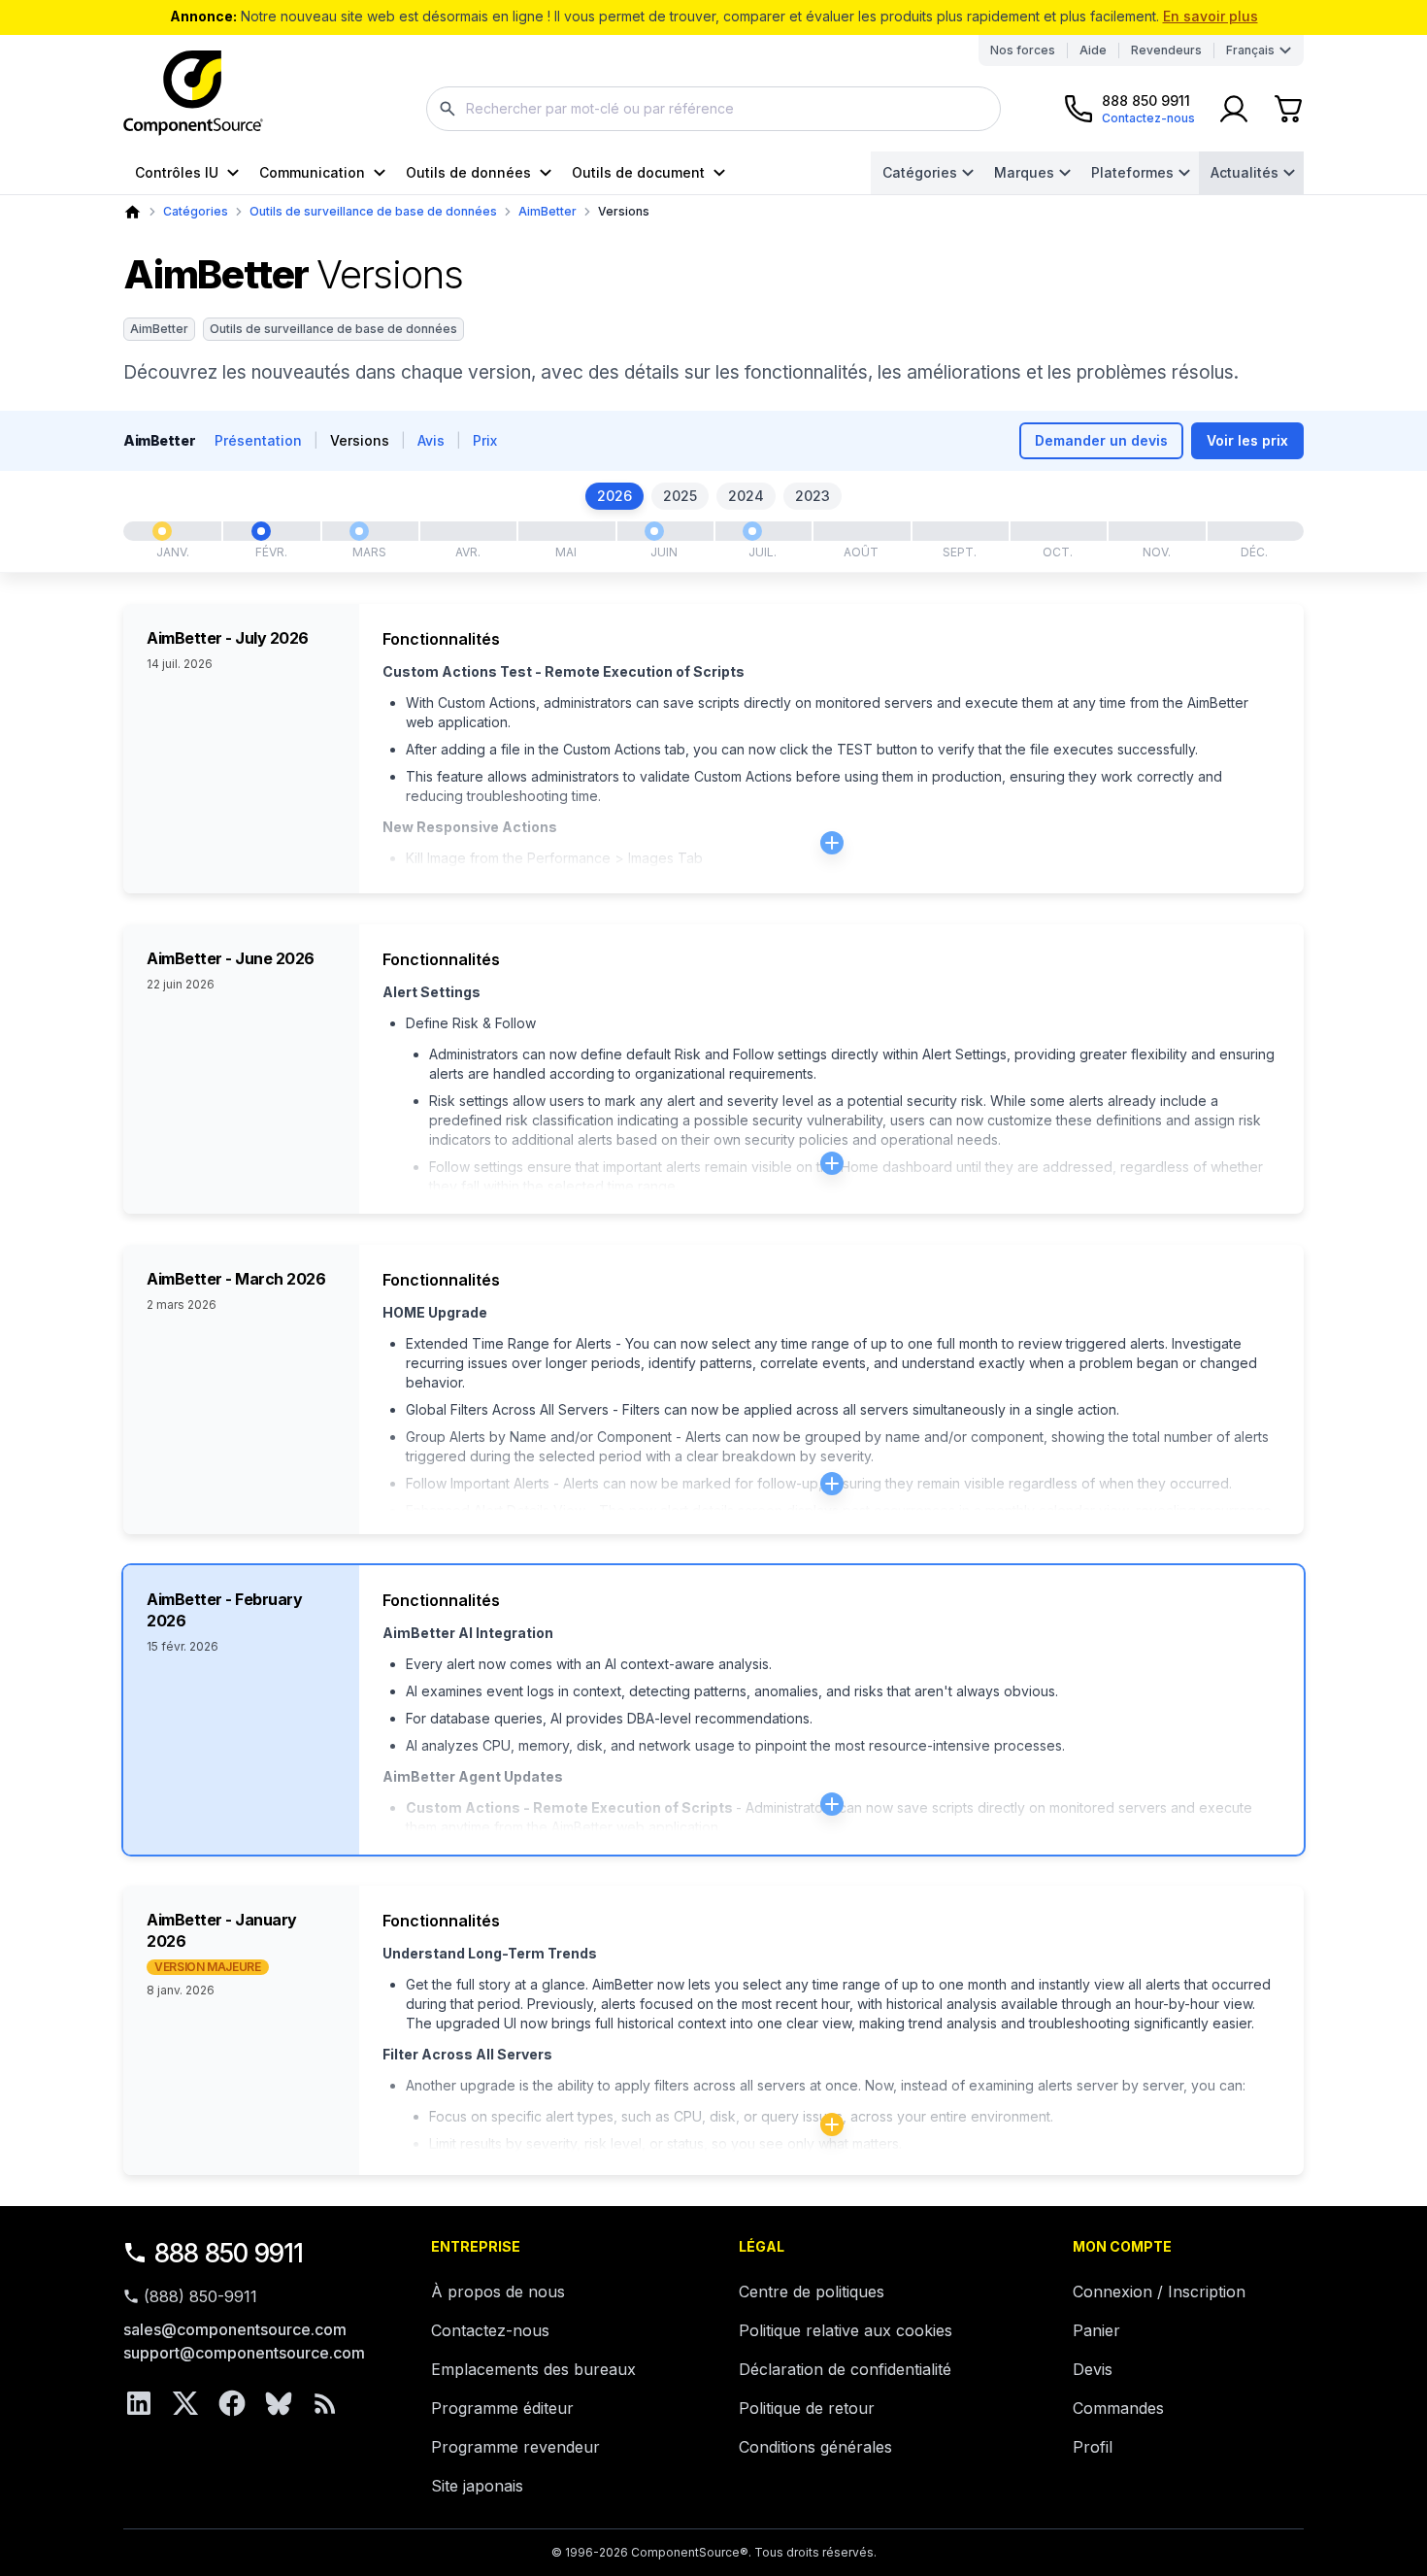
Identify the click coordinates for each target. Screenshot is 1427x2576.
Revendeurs (1166, 50)
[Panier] (1288, 109)
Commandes (1118, 2408)
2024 (746, 496)
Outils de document (638, 172)
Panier (1096, 2330)
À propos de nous (498, 2292)
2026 (614, 496)
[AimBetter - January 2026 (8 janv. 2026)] (162, 531)
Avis (431, 440)
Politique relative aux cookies (846, 2330)
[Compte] (1234, 109)
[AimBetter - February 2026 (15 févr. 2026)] (261, 531)
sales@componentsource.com (235, 2329)
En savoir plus (1211, 16)
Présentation (258, 440)
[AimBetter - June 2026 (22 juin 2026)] (654, 531)
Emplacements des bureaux (533, 2369)
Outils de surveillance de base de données (373, 211)
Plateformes (1132, 172)
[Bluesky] (279, 2403)
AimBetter (548, 211)
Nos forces (1023, 50)
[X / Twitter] (185, 2403)
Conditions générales (815, 2447)
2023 (813, 496)
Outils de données (468, 172)
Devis (1093, 2369)
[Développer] (832, 843)
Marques (1024, 172)
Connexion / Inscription (1159, 2292)
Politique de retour (807, 2408)
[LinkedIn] (139, 2403)
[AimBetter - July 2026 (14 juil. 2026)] (752, 531)
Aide (1093, 50)
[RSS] (325, 2403)
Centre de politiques (812, 2292)
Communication (312, 172)
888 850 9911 (229, 2253)
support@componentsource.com (244, 2353)
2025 (680, 496)
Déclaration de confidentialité (845, 2369)
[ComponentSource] (193, 93)
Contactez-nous (490, 2330)
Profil (1093, 2447)
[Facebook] (232, 2403)
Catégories (920, 172)
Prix (485, 440)
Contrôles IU (177, 172)
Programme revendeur (515, 2447)
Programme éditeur (502, 2408)
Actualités (1244, 172)
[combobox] (713, 109)
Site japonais (477, 2486)
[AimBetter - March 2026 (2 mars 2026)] (359, 531)
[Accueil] (133, 212)
